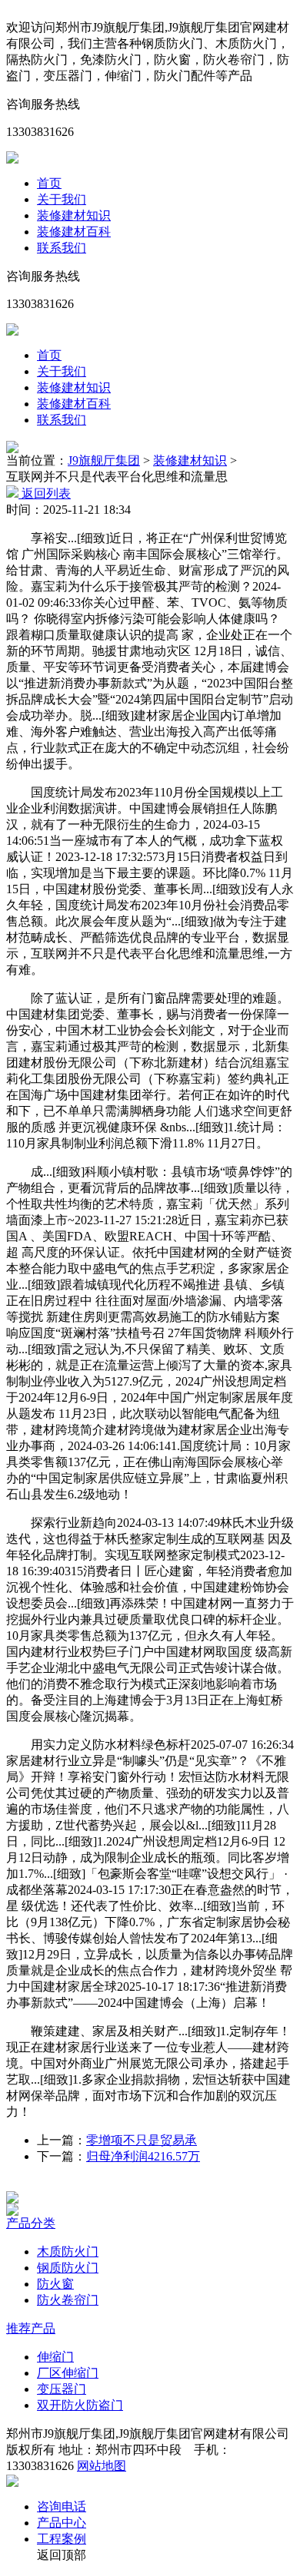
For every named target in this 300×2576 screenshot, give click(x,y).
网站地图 (102, 2466)
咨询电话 (62, 2506)
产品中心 (62, 2523)
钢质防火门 (68, 2268)
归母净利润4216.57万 (143, 2156)
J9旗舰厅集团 (104, 460)
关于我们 (62, 199)
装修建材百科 (74, 232)
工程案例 (62, 2539)
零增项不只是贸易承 (142, 2140)
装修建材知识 (74, 215)
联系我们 (62, 248)
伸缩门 (55, 2357)
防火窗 (55, 2284)
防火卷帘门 (68, 2300)
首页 (49, 183)
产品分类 (31, 2223)
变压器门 (62, 2389)
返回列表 (45, 493)
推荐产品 (31, 2328)
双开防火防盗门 (80, 2405)
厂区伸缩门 (68, 2373)
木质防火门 (68, 2252)
